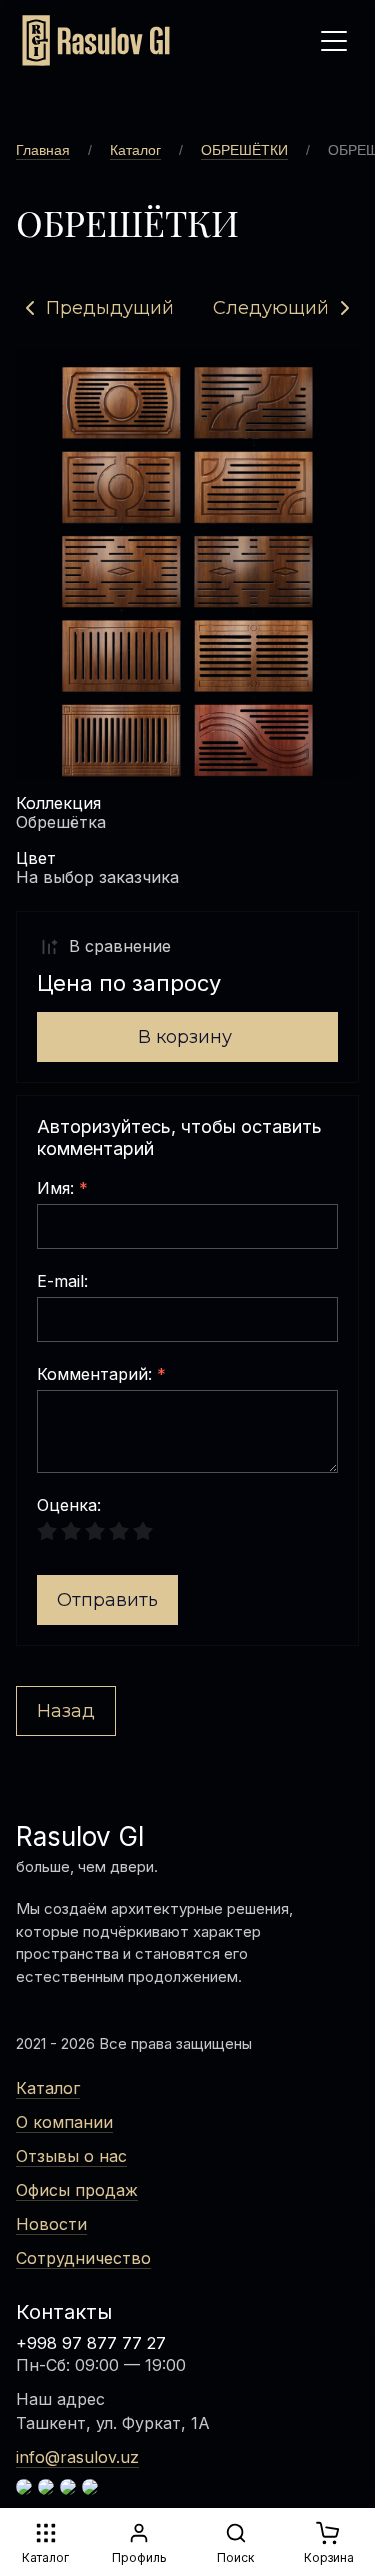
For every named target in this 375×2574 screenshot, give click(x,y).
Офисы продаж (77, 2190)
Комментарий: (101, 1375)
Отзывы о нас (71, 2156)
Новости (51, 2224)
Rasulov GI (80, 1836)
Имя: (62, 1189)
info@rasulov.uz (77, 2457)
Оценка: (69, 1506)
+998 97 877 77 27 (91, 2343)
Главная (43, 150)
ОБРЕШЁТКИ (244, 150)
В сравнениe (120, 946)
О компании (64, 2122)
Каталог (135, 150)
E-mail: (62, 1282)
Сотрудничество (83, 2258)
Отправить (107, 1600)
